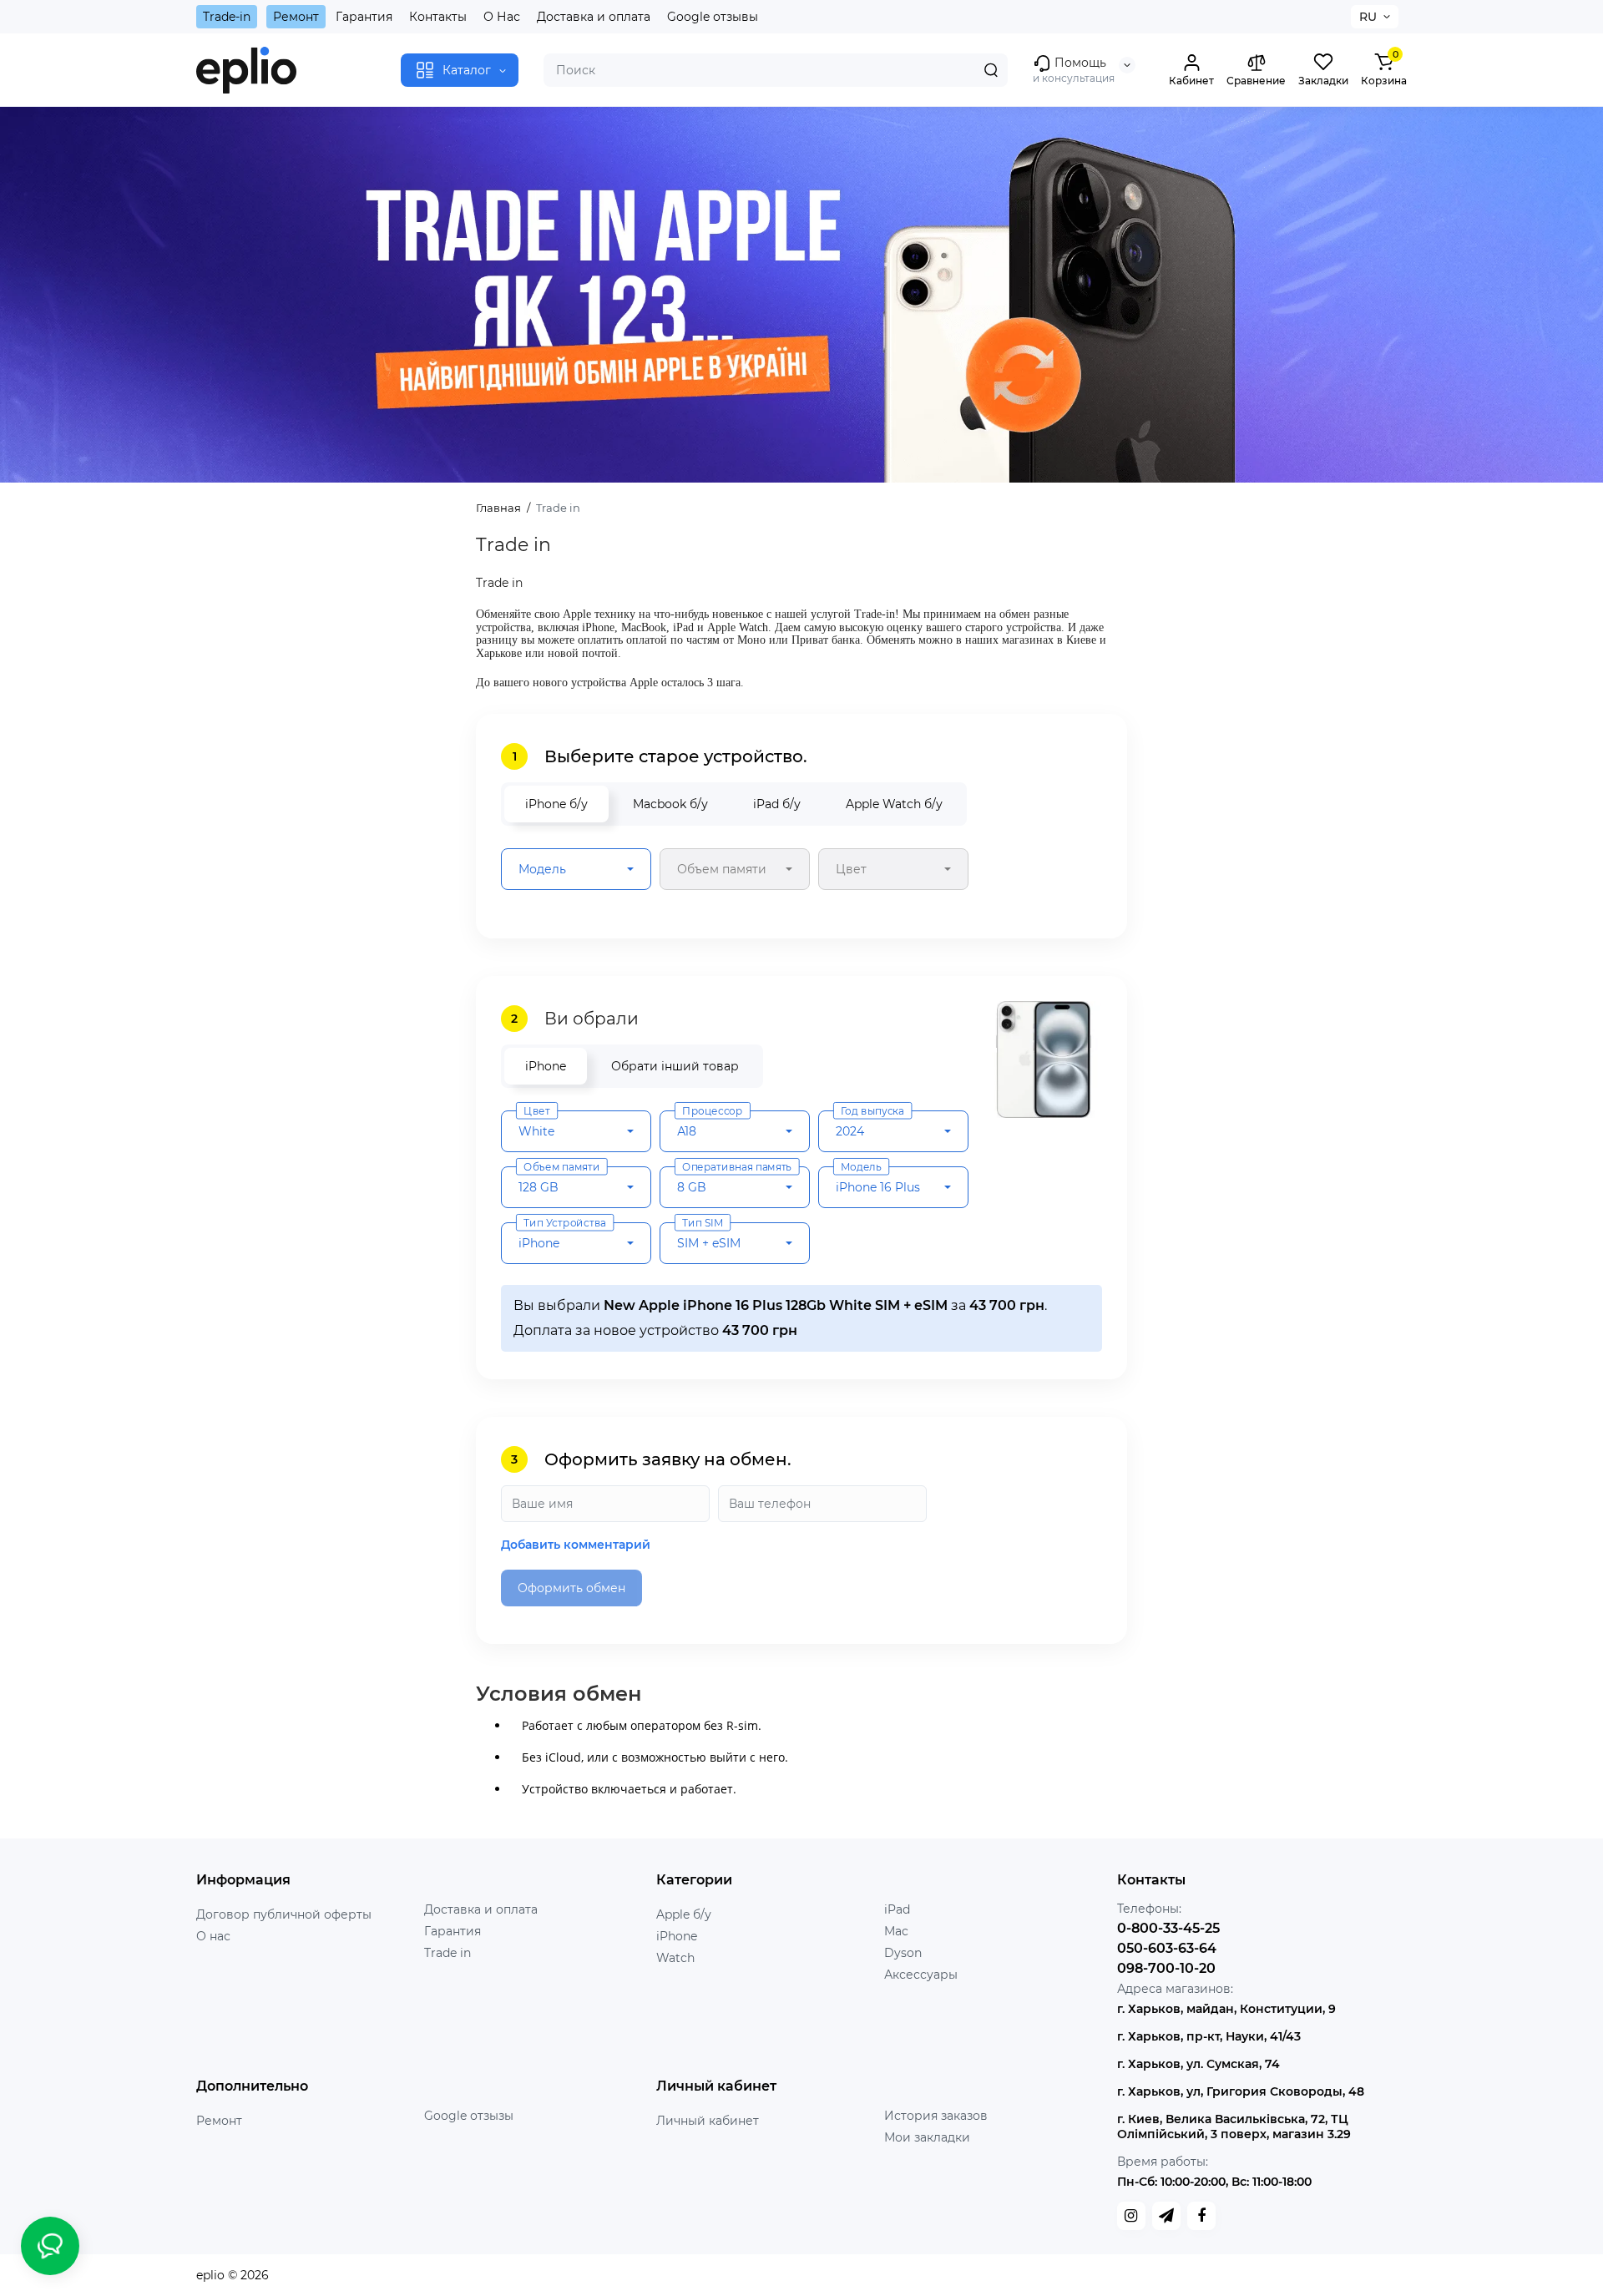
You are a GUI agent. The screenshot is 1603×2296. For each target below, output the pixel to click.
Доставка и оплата (594, 17)
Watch (675, 1958)
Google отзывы (713, 17)
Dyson (903, 1953)
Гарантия (364, 17)
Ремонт (296, 17)
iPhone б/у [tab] (556, 804)
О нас (213, 1936)
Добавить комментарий (576, 1545)
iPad (897, 1909)
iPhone (677, 1936)
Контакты (438, 17)
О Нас (502, 17)
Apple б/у (684, 1914)
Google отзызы (469, 2116)
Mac (896, 1931)
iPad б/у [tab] (777, 804)
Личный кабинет (708, 2121)
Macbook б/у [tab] (670, 804)
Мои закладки (927, 2137)
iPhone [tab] (546, 1066)
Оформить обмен (571, 1588)
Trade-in (227, 17)
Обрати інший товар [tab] (675, 1066)
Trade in (448, 1953)
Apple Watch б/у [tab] (894, 804)
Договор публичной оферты (284, 1914)
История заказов (936, 2116)
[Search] (991, 70)
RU (1368, 17)
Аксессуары (921, 1975)
